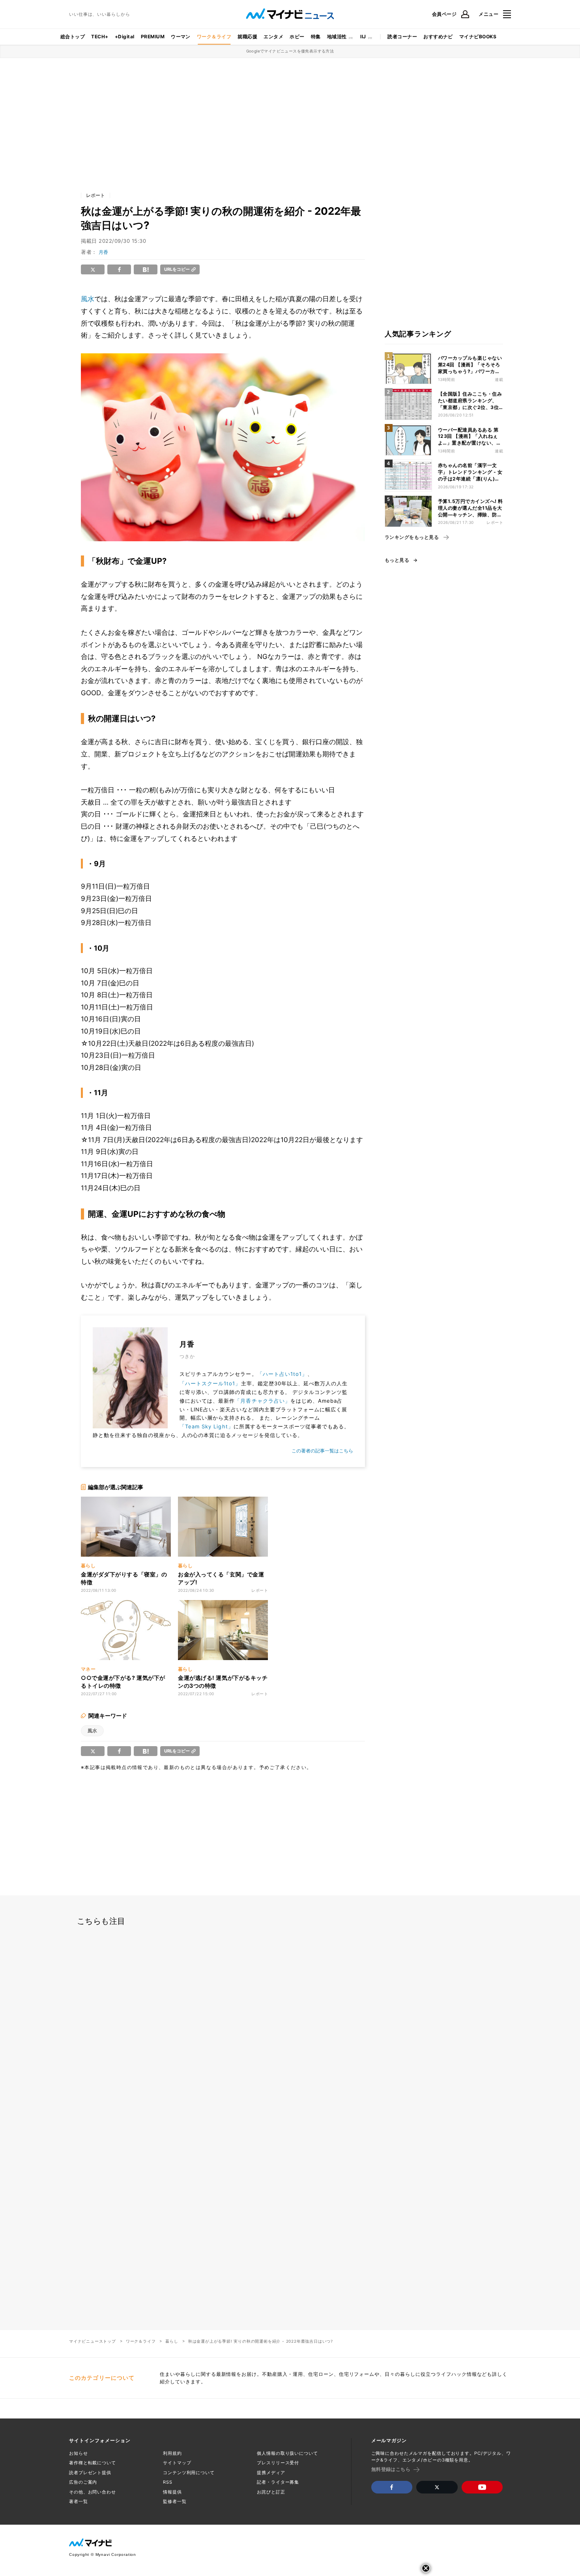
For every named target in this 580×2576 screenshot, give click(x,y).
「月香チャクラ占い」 (262, 1401)
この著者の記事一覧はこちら (322, 1451)
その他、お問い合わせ (93, 2492)
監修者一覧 (175, 2501)
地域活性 (337, 37)
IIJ (363, 37)
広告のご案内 (83, 2482)
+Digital (125, 37)
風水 (88, 299)
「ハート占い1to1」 (282, 1374)
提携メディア (271, 2473)
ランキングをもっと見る (412, 537)
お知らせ (79, 2453)
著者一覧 (79, 2501)
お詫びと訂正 (271, 2492)
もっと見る (397, 560)
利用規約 (172, 2453)
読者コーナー (402, 37)
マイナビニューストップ (93, 2341)
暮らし (172, 2341)
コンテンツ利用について (189, 2473)
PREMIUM (153, 37)
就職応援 (247, 37)
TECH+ (100, 37)
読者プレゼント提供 (90, 2473)
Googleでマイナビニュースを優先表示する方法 (290, 51)
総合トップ (73, 37)
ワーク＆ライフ (214, 37)
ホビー (297, 37)
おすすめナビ (438, 37)
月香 (103, 252)
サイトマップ (177, 2463)
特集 (316, 37)
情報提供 (172, 2492)
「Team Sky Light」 (207, 1426)
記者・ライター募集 (278, 2482)
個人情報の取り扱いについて (287, 2453)
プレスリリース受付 (278, 2463)
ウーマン (181, 37)
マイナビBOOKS (478, 37)
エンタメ (273, 37)
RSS (168, 2482)
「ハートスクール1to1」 (210, 1383)
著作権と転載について (93, 2463)
